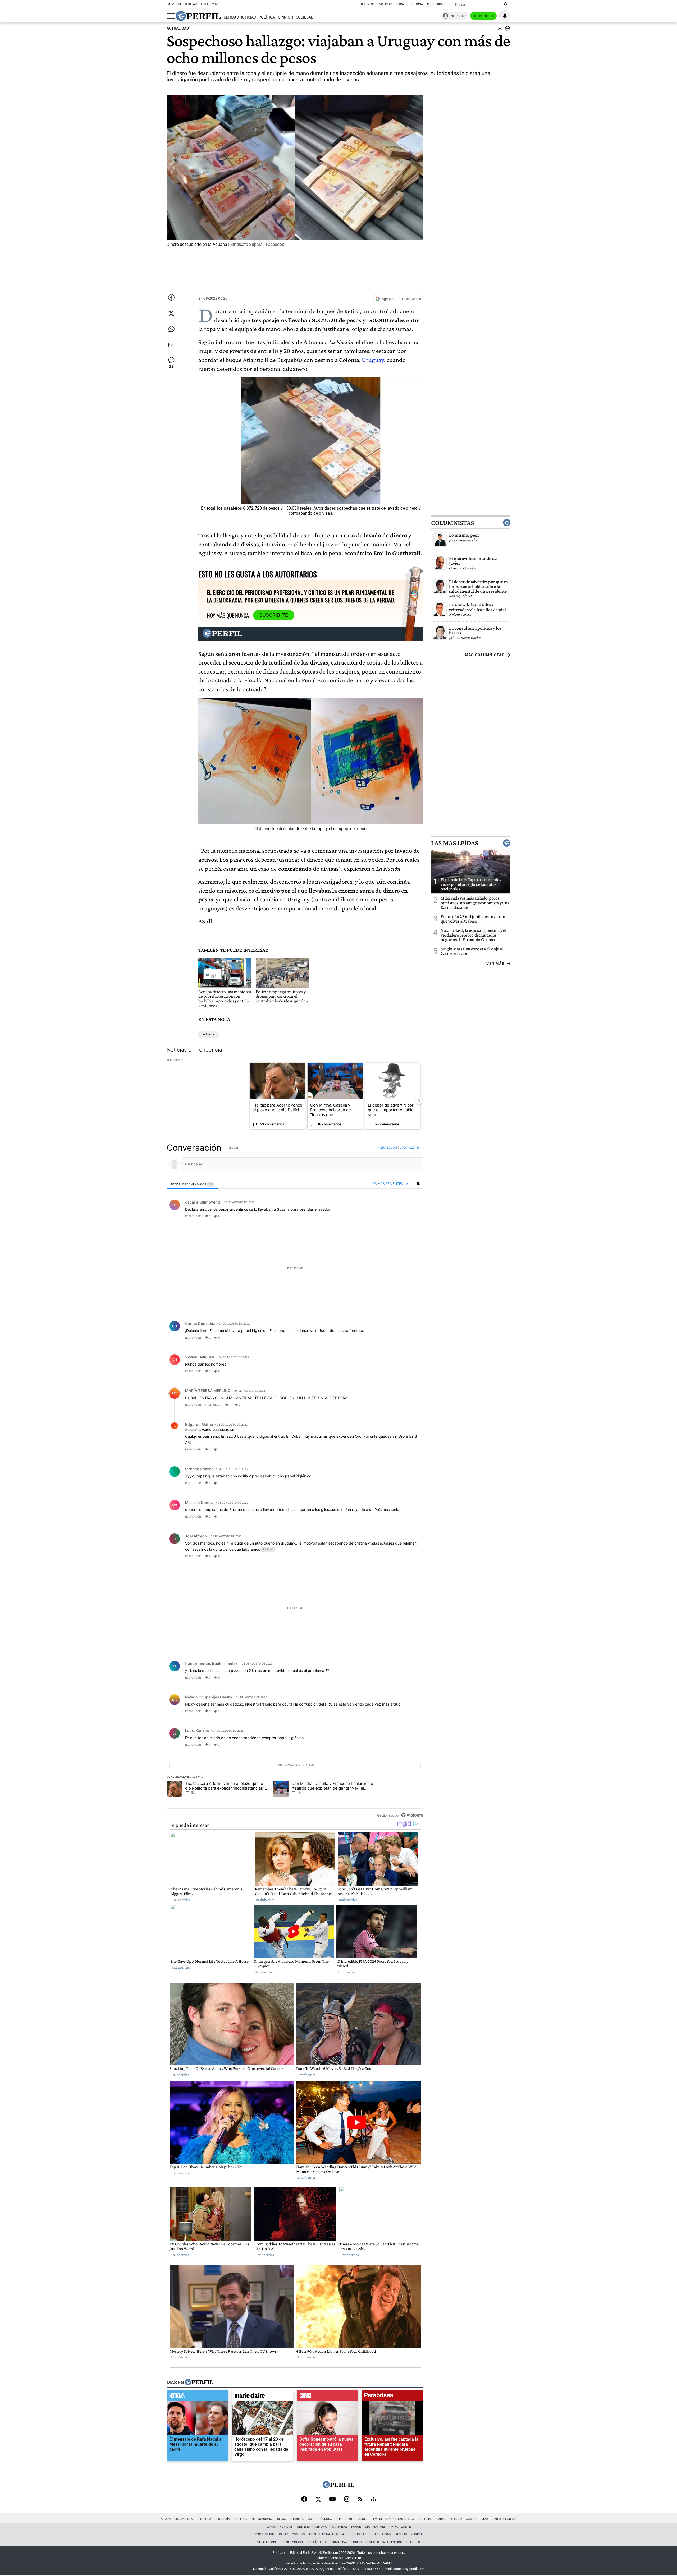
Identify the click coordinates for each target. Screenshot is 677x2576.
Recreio (401, 2534)
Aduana (209, 1034)
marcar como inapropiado (410, 1219)
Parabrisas (339, 2527)
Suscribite (483, 16)
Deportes (297, 2519)
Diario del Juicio (504, 2519)
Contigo (298, 2534)
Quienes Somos (291, 2542)
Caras (401, 4)
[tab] (192, 1184)
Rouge (356, 2527)
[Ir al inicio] (198, 16)
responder (193, 1216)
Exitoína (416, 4)
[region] (295, 1481)
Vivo (485, 2519)
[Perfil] (199, 2383)
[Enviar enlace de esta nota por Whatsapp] (171, 329)
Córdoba (325, 2519)
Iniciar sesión (387, 1148)
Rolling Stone (359, 2534)
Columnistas (452, 523)
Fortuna (320, 2527)
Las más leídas (455, 843)
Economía (222, 2519)
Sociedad (305, 17)
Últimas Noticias (240, 17)
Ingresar (458, 16)
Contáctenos (317, 2542)
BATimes (379, 2527)
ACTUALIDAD (178, 28)
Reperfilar (344, 2519)
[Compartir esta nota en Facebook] (171, 297)
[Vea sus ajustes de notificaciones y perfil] (505, 16)
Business (368, 4)
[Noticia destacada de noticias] (197, 2397)
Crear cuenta (410, 1148)
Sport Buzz (383, 2534)
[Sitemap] (373, 2500)
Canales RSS (266, 2542)
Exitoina (456, 2519)
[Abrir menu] (171, 16)
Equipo (357, 2542)
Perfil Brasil (437, 4)
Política (267, 17)
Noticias (386, 4)
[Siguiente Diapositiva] (419, 1100)
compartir (391, 1216)
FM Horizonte (400, 2527)
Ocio (311, 2519)
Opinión (285, 17)
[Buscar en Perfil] (506, 4)
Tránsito (413, 2542)
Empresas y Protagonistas (394, 2519)
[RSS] (360, 2499)
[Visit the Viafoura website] (412, 1815)
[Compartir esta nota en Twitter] (171, 313)
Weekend (303, 2527)
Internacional (262, 2519)
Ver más (495, 964)
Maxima (417, 2534)
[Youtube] (332, 2499)
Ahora (166, 2519)
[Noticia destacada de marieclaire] (262, 2397)
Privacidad (340, 2542)
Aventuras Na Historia (326, 2534)
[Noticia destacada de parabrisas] (393, 2397)
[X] (318, 2500)
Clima (282, 2519)
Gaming (472, 2519)
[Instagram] (347, 2500)
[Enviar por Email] (171, 345)
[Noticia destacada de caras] (328, 2397)
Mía (367, 2527)
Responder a (210, 1430)
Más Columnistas (485, 655)
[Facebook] (304, 2500)
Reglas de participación (384, 2542)
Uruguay (373, 360)
